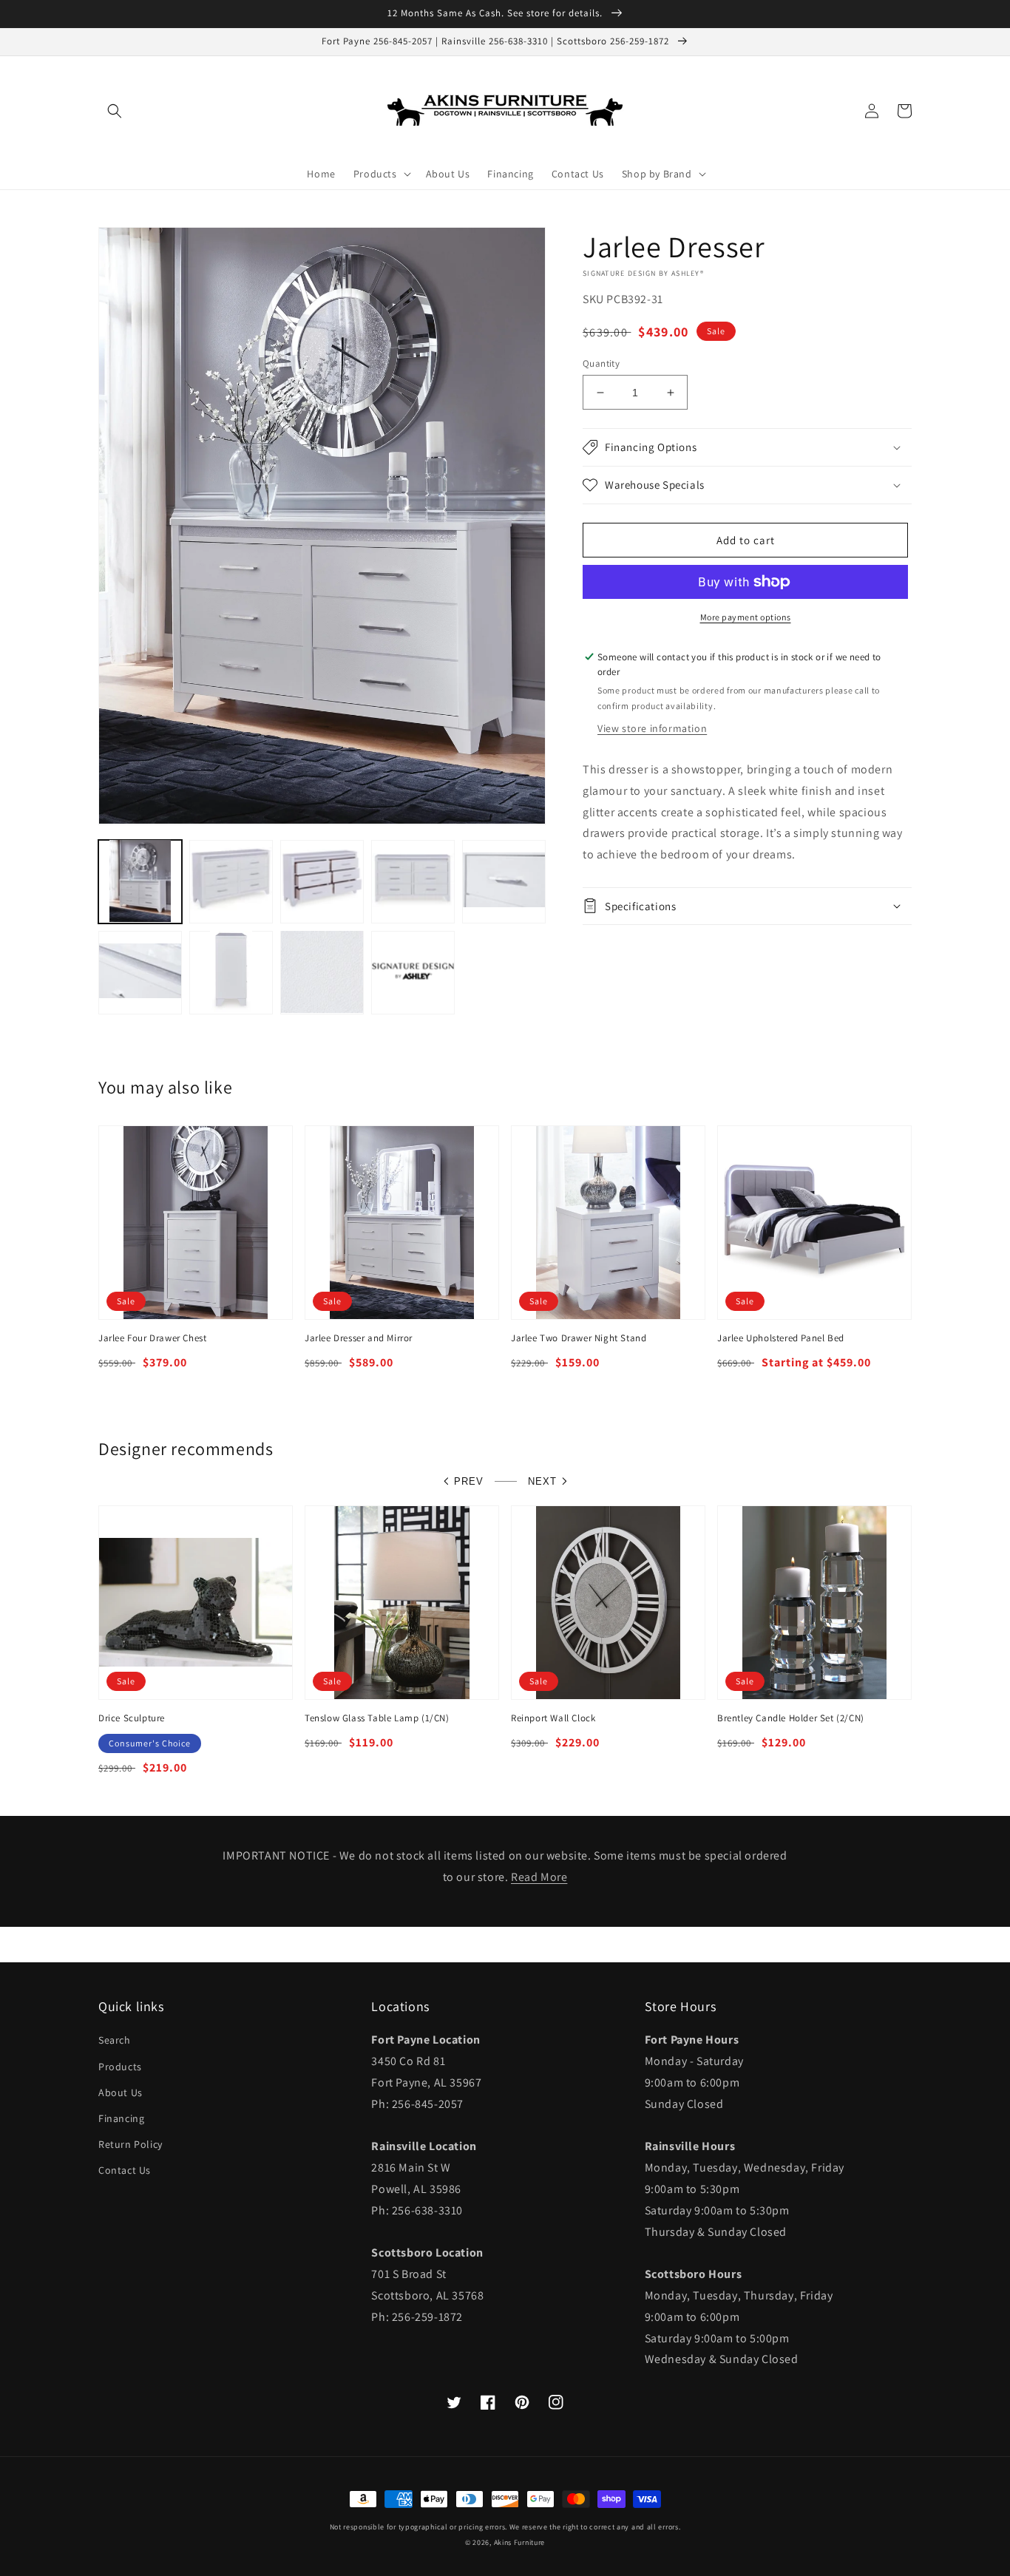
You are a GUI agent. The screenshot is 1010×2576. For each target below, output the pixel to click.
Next (542, 1481)
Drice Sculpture (132, 1718)
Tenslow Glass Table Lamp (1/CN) (377, 1718)
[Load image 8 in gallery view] (322, 972)
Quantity (601, 363)
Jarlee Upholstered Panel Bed (781, 1338)
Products (120, 2067)
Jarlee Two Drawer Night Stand (579, 1338)
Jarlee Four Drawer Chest (152, 1338)
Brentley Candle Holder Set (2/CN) (791, 1718)
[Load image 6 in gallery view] (140, 972)
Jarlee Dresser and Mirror (359, 1338)
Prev (469, 1481)
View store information (652, 728)
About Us (121, 2092)
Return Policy (131, 2144)
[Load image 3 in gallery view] (322, 881)
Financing (121, 2118)
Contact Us (125, 2170)
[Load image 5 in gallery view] (504, 881)
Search (115, 2040)
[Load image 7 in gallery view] (231, 972)
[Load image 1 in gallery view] (140, 881)
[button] (115, 111)
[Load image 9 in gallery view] (413, 972)
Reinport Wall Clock (553, 1718)
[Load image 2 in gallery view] (231, 881)
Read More (539, 1877)
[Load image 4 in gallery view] (413, 881)
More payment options (746, 617)
